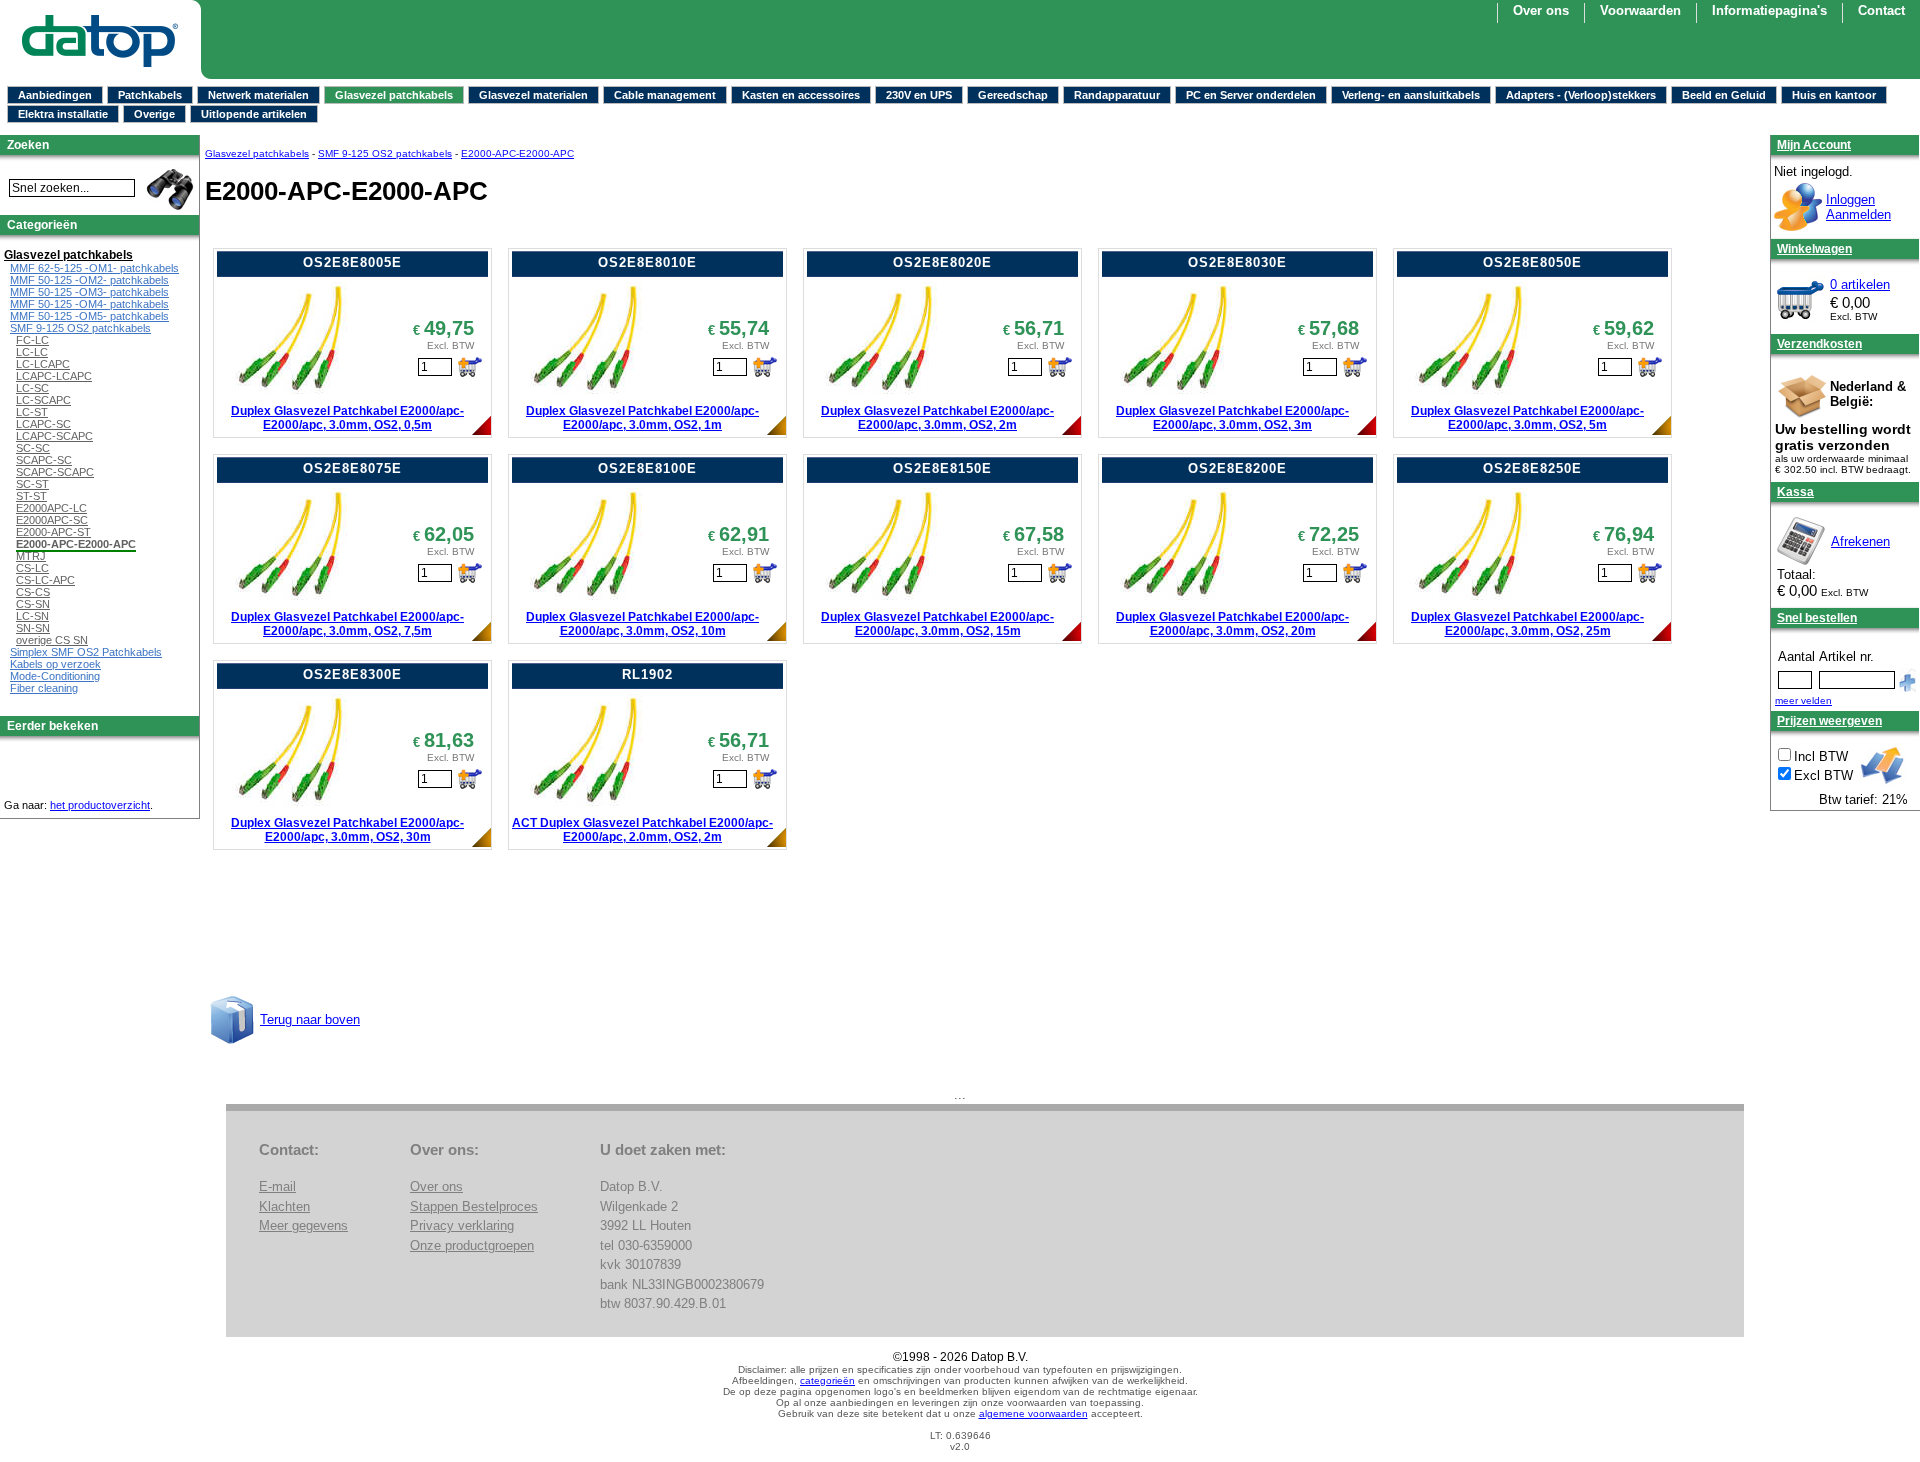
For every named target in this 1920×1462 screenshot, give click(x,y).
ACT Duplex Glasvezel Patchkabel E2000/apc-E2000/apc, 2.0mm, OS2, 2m (642, 830)
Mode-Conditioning (55, 676)
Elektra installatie (63, 114)
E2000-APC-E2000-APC (517, 153)
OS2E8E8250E (1532, 468)
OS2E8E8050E (1532, 262)
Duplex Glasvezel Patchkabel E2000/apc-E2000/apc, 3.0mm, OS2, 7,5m (347, 624)
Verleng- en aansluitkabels (1411, 95)
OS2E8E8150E (942, 468)
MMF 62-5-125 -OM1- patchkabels (94, 268)
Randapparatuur (1117, 95)
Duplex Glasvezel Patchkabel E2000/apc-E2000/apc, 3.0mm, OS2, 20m (1232, 624)
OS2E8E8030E (1237, 262)
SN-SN (33, 628)
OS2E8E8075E (352, 468)
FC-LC (32, 340)
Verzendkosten (1819, 344)
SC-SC (33, 448)
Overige (154, 114)
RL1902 (647, 674)
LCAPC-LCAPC (54, 376)
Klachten (284, 1206)
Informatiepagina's (1769, 10)
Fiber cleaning (44, 688)
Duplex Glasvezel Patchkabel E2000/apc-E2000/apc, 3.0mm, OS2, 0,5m (347, 418)
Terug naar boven (310, 1019)
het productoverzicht (100, 805)
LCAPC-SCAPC (54, 436)
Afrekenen (1860, 541)
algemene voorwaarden (1033, 1413)
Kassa (1795, 492)
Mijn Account (1814, 145)
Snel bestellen (1817, 618)
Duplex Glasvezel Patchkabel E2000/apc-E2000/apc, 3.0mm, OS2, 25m (1527, 624)
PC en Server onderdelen (1251, 95)
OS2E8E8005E (352, 262)
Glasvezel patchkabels (394, 95)
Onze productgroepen (472, 1245)
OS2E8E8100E (647, 468)
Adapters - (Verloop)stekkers (1581, 95)
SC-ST (32, 484)
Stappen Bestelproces (474, 1206)
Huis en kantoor (1834, 95)
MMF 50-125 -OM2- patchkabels (89, 280)
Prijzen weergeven (1829, 721)
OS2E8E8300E (352, 674)
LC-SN (32, 616)
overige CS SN (52, 640)
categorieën (827, 1380)
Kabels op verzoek (55, 664)
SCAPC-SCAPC (55, 472)
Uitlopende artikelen (254, 114)
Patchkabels (150, 95)
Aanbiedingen (55, 95)
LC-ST (32, 412)
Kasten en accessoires (801, 95)
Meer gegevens (303, 1225)
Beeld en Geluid (1724, 95)
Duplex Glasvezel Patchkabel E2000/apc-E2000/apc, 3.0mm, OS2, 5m (1527, 418)
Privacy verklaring (462, 1225)
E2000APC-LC (51, 508)
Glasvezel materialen (533, 95)
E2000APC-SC (52, 520)
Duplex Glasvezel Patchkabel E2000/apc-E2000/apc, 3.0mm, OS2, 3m (1232, 418)
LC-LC (32, 352)
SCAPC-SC (44, 460)
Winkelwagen (1814, 249)
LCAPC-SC (43, 424)
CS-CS (33, 592)
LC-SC (32, 388)
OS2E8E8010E (647, 262)
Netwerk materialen (258, 95)
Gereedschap (1013, 95)
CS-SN (33, 604)
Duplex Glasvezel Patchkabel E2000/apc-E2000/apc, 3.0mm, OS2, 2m (937, 418)
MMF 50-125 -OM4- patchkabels (89, 304)
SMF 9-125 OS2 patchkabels (385, 153)
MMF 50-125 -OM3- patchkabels (89, 292)
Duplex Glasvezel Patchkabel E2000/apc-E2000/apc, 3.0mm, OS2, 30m (347, 830)
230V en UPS (919, 95)
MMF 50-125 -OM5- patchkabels (89, 316)
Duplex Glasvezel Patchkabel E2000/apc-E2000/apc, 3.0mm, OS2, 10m (642, 624)
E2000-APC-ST (53, 532)
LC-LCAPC (43, 364)
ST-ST (31, 496)
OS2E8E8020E (942, 262)
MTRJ (31, 556)
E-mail (277, 1186)
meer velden (1803, 700)
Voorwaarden (1640, 10)
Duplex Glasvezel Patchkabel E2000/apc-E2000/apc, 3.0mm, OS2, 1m (642, 418)
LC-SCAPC (43, 400)
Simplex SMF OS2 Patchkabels (86, 652)
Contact (1881, 10)
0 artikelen (1860, 284)
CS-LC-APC (45, 580)
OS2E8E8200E (1237, 468)
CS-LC (32, 568)
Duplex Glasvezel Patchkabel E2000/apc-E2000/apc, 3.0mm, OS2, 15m (937, 624)
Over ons (1541, 10)
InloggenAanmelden (1858, 207)
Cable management (665, 95)
